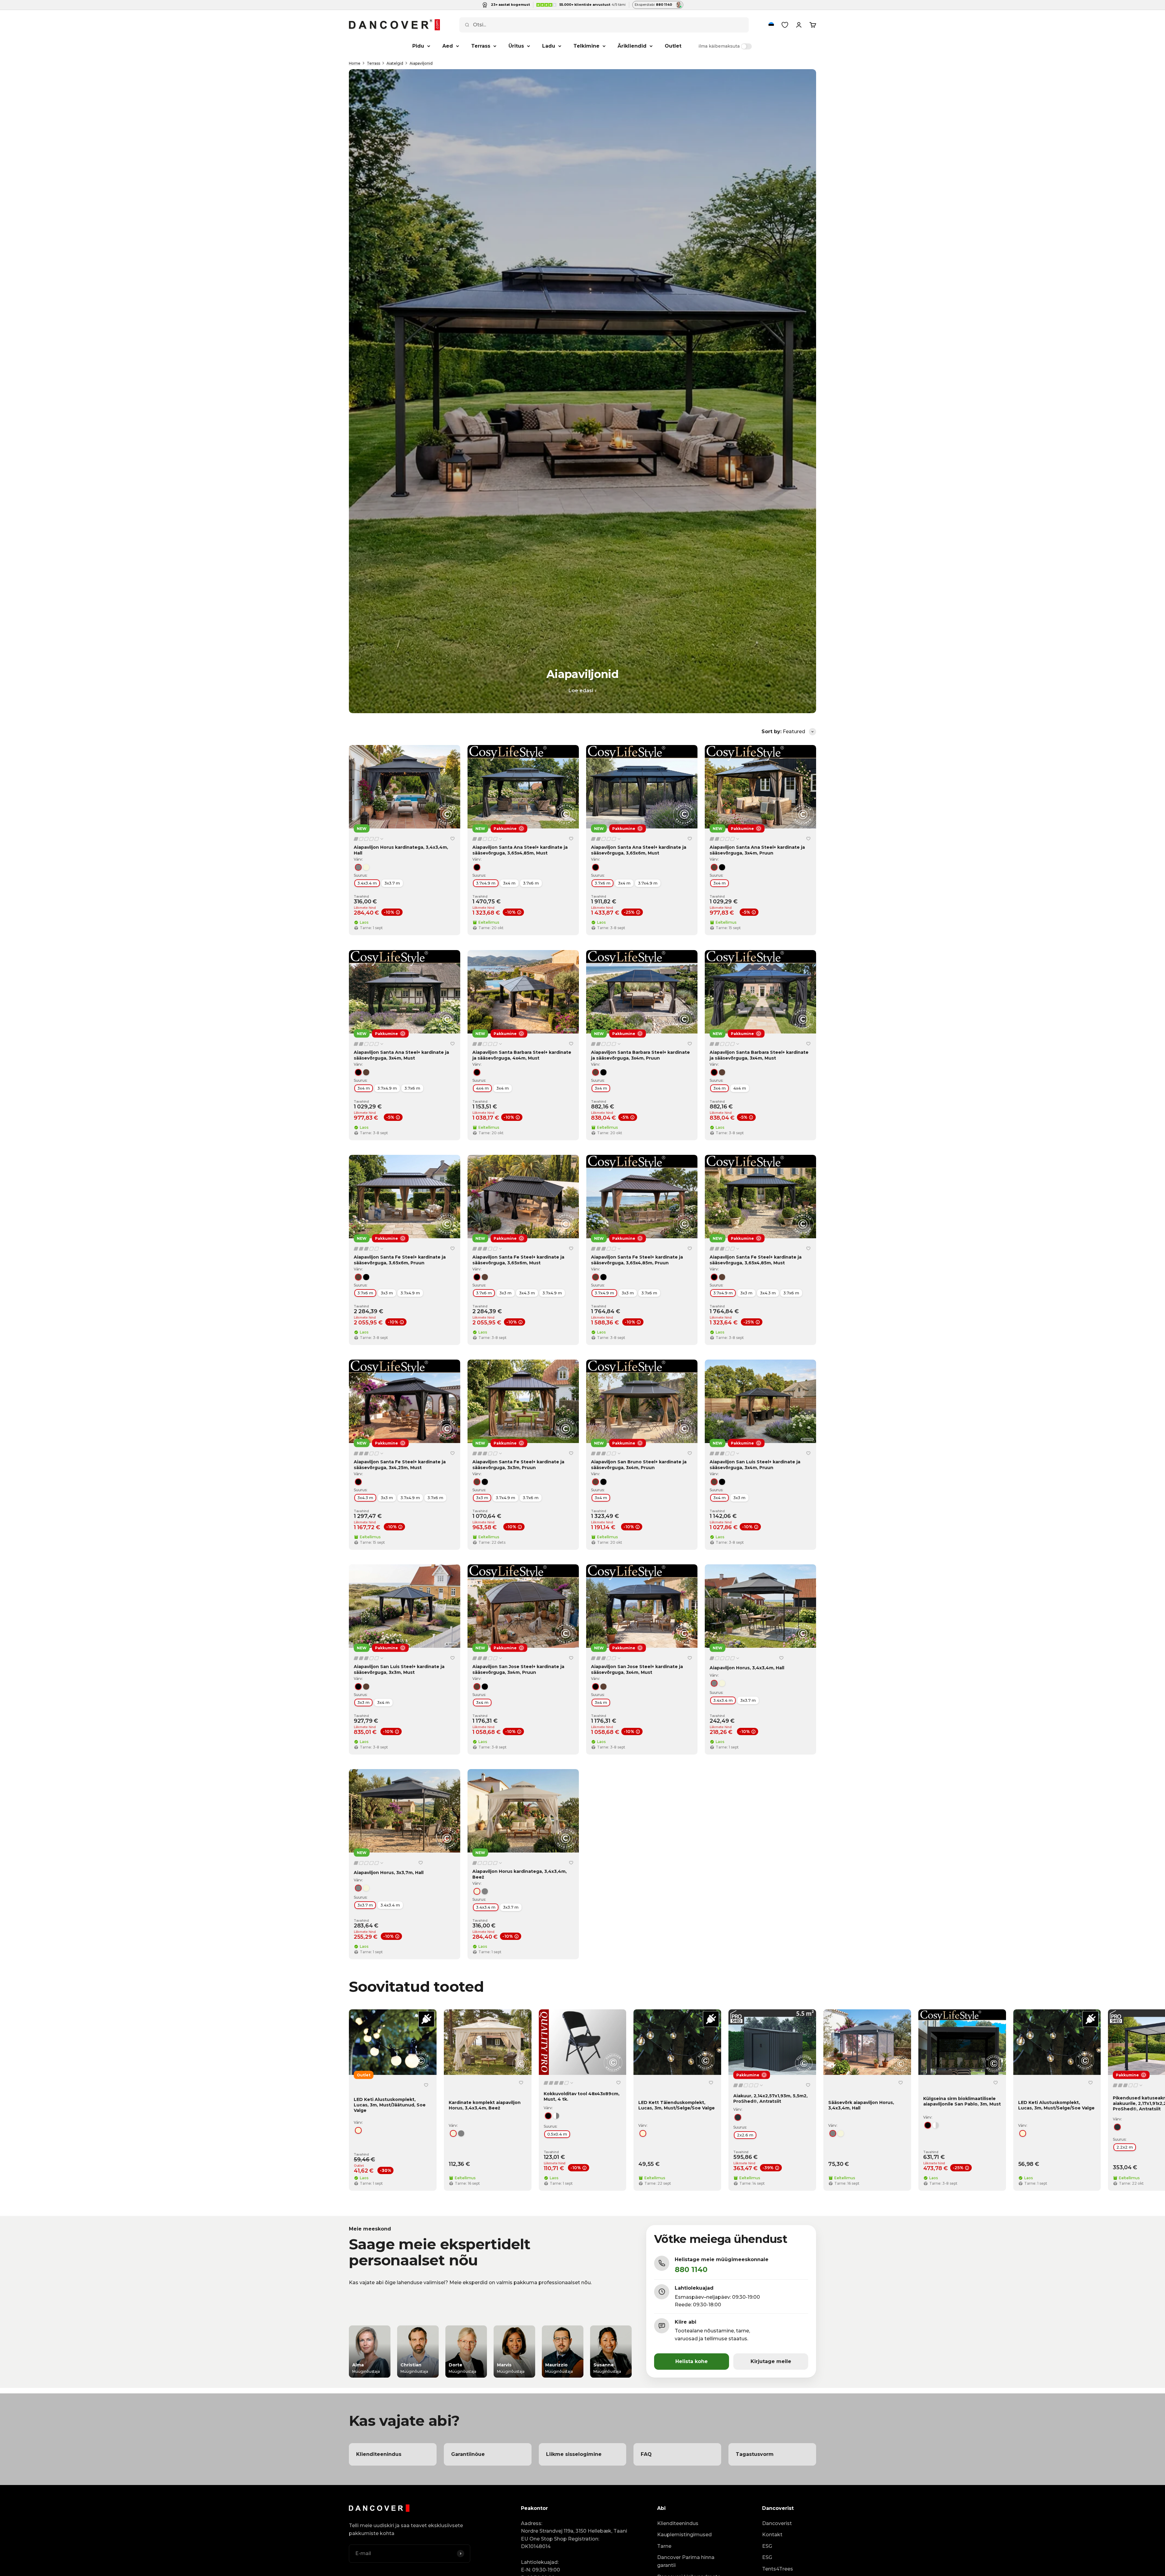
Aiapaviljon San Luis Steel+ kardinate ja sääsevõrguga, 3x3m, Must (399, 1669)
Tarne (664, 2546)
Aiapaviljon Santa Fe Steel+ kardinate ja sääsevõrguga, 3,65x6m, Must (518, 1260)
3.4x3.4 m (367, 883)
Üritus (516, 46)
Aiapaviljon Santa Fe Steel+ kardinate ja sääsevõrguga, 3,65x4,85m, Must (756, 1260)
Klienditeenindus (678, 2523)
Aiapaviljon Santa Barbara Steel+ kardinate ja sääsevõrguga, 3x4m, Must (759, 1055)
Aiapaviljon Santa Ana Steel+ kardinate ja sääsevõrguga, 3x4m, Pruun (757, 850)
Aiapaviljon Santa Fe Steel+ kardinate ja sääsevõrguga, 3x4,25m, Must (400, 1465)
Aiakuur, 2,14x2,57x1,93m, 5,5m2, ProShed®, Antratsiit (770, 2099)
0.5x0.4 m (557, 2134)
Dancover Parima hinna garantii (686, 2561)
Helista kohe (692, 2361)
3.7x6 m (531, 883)
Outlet (673, 46)
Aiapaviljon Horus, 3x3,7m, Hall (389, 1873)
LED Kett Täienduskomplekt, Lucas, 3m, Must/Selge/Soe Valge (677, 2105)
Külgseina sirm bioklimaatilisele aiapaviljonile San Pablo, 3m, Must (962, 2101)
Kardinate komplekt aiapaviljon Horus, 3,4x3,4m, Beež (485, 2105)
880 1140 (691, 2269)
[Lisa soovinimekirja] (452, 839)
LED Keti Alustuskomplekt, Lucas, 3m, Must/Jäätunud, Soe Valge (390, 2105)
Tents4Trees (778, 2569)
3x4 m (509, 883)
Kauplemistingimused (684, 2535)
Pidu (418, 46)
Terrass (481, 46)
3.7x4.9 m (486, 883)
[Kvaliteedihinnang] (369, 839)
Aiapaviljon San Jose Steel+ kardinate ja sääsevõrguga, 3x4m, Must (637, 1669)
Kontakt (772, 2535)
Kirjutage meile (771, 2361)
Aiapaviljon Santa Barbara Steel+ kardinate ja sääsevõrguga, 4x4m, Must (522, 1055)
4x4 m (482, 1088)
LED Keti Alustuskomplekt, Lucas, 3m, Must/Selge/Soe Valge (1056, 2105)
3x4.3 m (527, 1293)
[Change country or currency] (771, 25)
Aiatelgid (395, 63)
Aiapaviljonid (421, 63)
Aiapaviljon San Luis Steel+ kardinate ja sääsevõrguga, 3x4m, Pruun (755, 1465)
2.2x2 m (1125, 2147)
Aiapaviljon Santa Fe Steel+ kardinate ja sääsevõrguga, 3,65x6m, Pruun (400, 1260)
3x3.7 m (392, 883)
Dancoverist (777, 2523)
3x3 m (387, 1293)
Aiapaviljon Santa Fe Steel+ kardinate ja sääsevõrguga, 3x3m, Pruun (518, 1465)
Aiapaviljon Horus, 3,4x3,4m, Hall (747, 1668)
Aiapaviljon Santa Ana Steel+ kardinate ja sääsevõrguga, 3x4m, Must (401, 1055)
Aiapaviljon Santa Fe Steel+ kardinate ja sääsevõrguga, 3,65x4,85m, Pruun (637, 1260)
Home (355, 63)
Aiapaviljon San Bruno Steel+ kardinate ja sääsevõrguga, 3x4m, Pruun (639, 1465)
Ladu (549, 46)
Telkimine (586, 46)
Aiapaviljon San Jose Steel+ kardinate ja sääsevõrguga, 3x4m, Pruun (518, 1669)
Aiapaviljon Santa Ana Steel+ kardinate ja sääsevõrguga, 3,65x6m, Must (639, 850)
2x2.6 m (745, 2135)
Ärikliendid (632, 46)
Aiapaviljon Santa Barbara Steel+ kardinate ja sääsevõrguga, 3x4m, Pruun (640, 1055)
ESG (767, 2546)
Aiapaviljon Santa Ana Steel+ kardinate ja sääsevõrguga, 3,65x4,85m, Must (520, 850)
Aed (448, 46)
